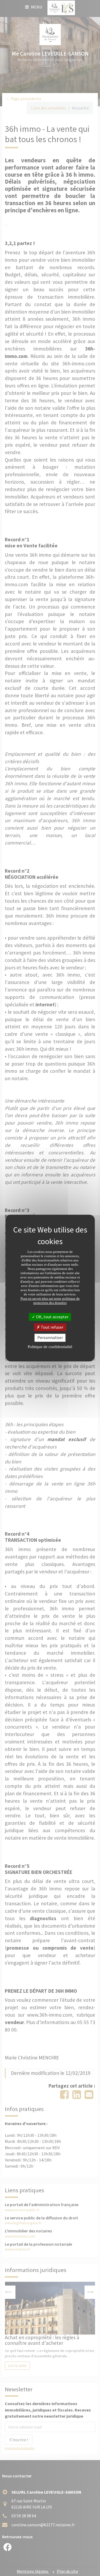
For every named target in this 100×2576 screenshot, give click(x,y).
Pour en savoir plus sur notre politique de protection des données (50, 1301)
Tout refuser (52, 1327)
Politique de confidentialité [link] (50, 1347)
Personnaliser (50, 1338)
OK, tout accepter (52, 1317)
